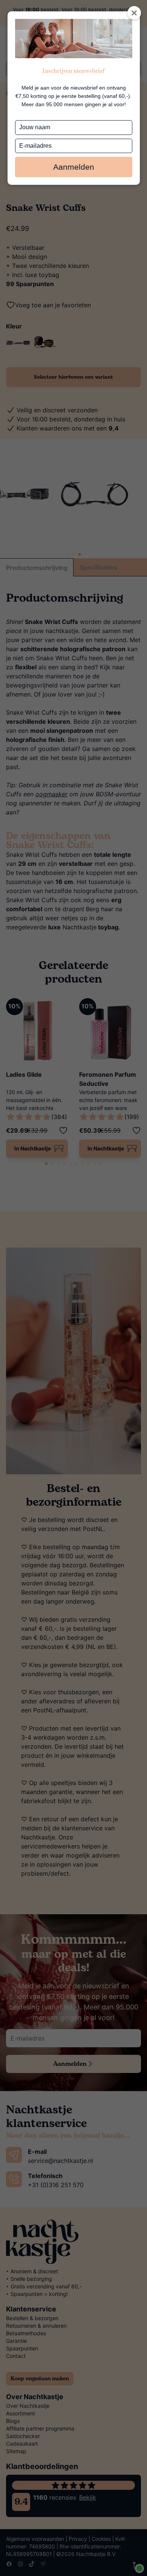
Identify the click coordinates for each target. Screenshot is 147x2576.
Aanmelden (74, 167)
